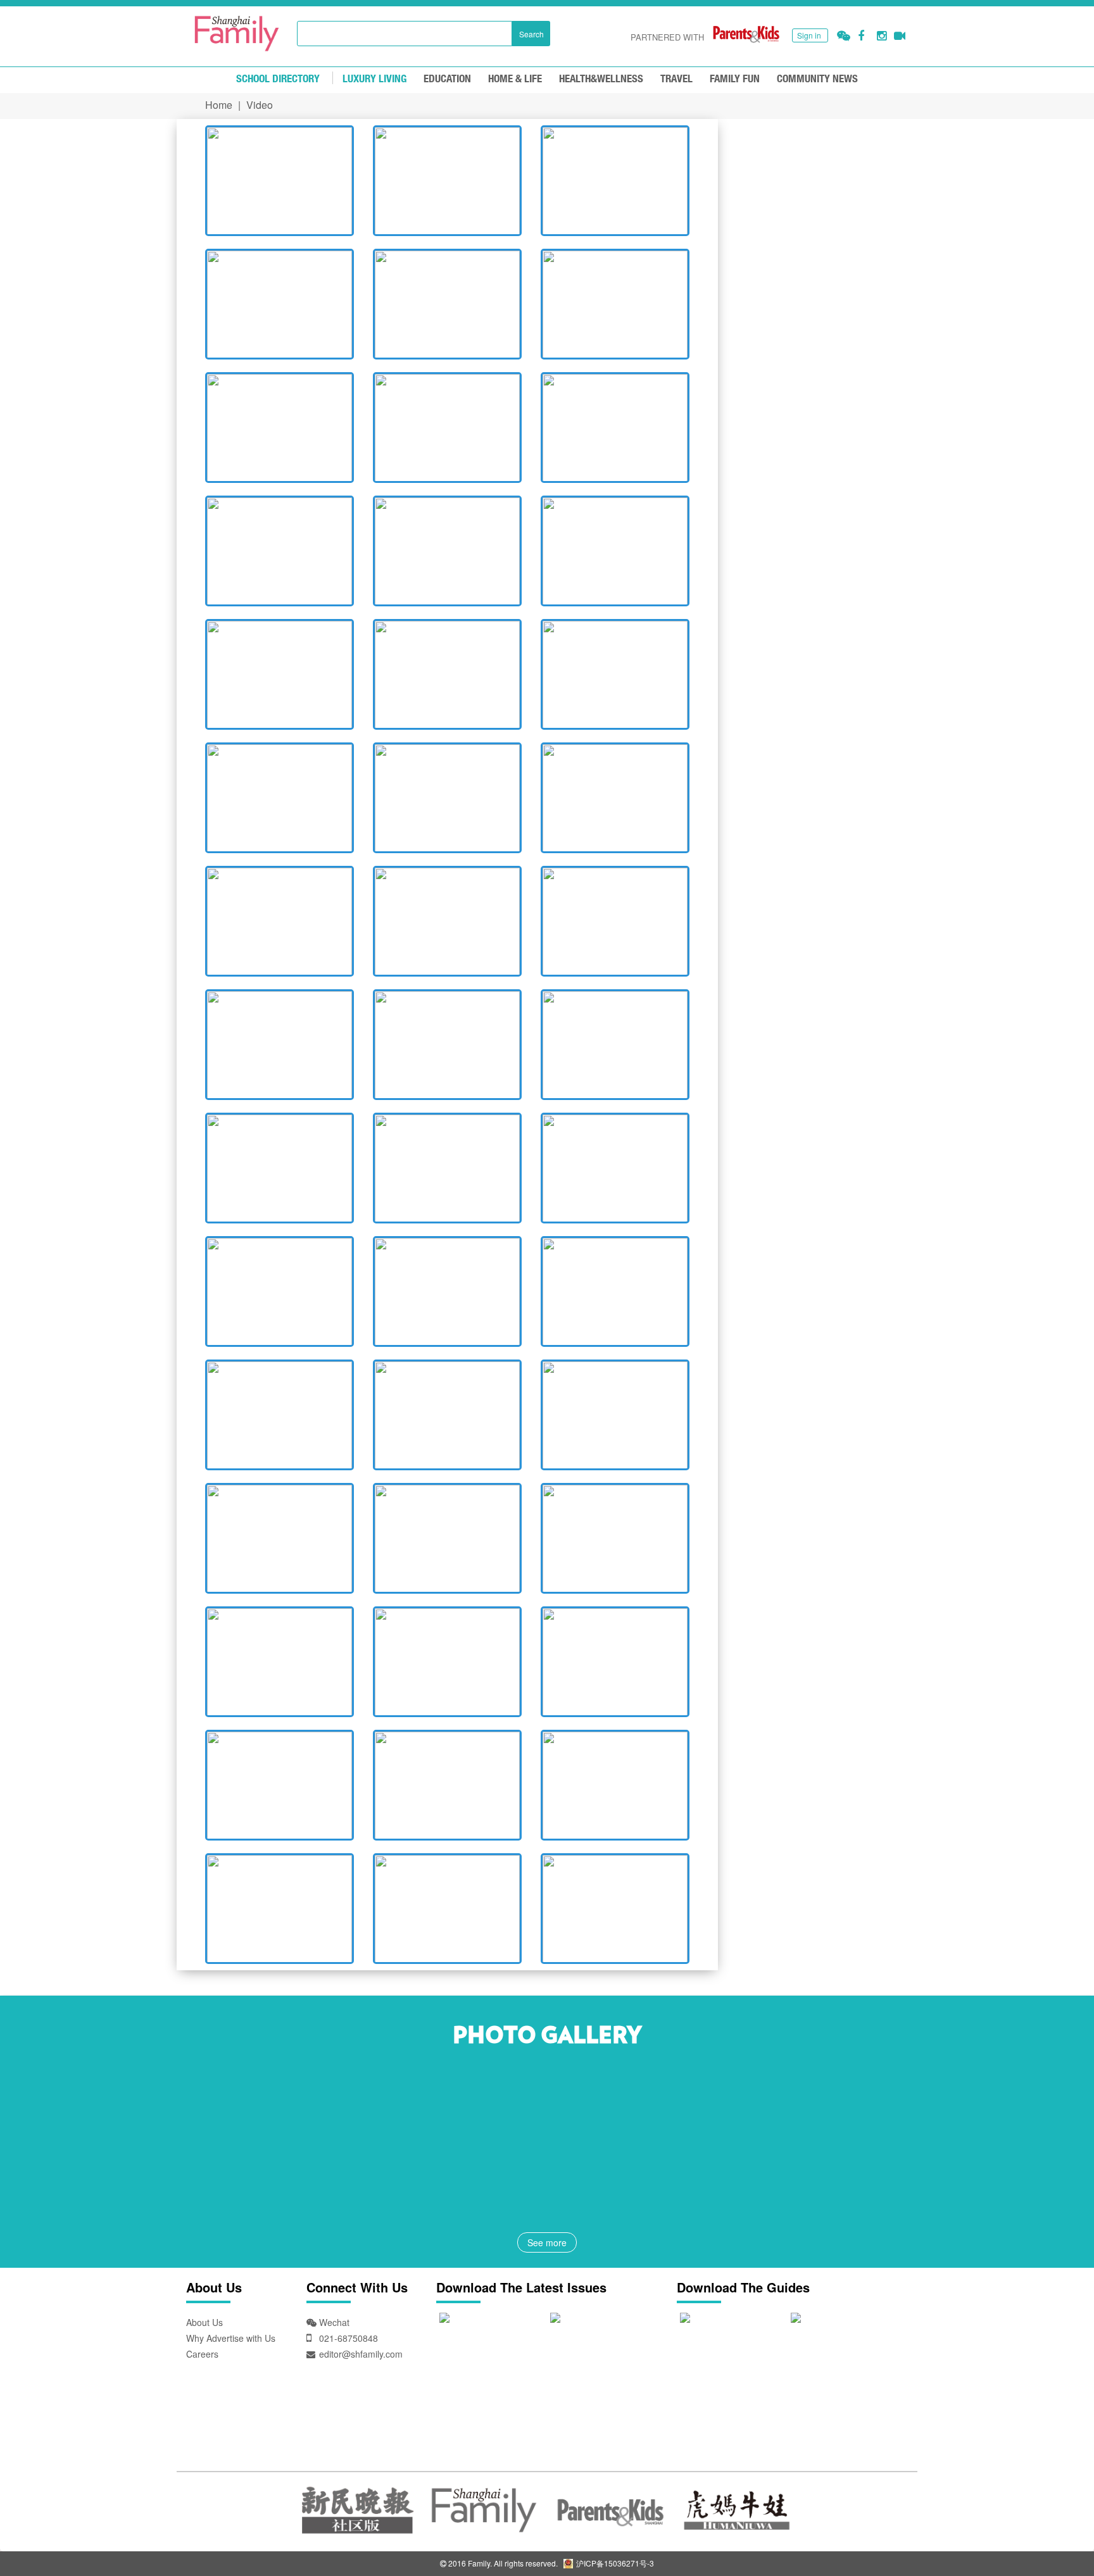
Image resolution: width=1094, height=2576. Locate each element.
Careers (202, 2354)
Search (531, 34)
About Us (204, 2322)
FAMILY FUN (735, 79)
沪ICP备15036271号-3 (614, 2563)
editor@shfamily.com (361, 2354)
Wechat (333, 2322)
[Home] (237, 34)
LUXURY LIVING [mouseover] (374, 79)
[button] (844, 36)
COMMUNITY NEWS (817, 79)
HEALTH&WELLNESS (601, 79)
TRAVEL (676, 79)
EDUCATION (447, 79)
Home (219, 105)
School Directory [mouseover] (278, 79)
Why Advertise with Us (231, 2338)
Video (260, 105)
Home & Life (515, 79)
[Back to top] (1053, 2535)
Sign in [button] (809, 35)
